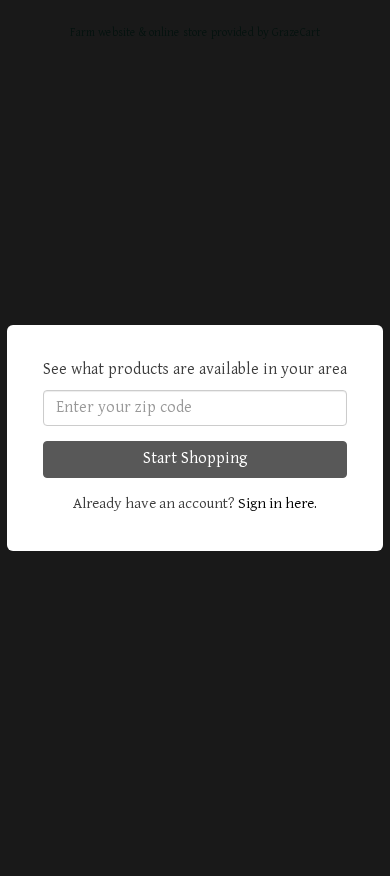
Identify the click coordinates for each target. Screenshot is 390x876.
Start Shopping (195, 458)
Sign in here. (277, 503)
